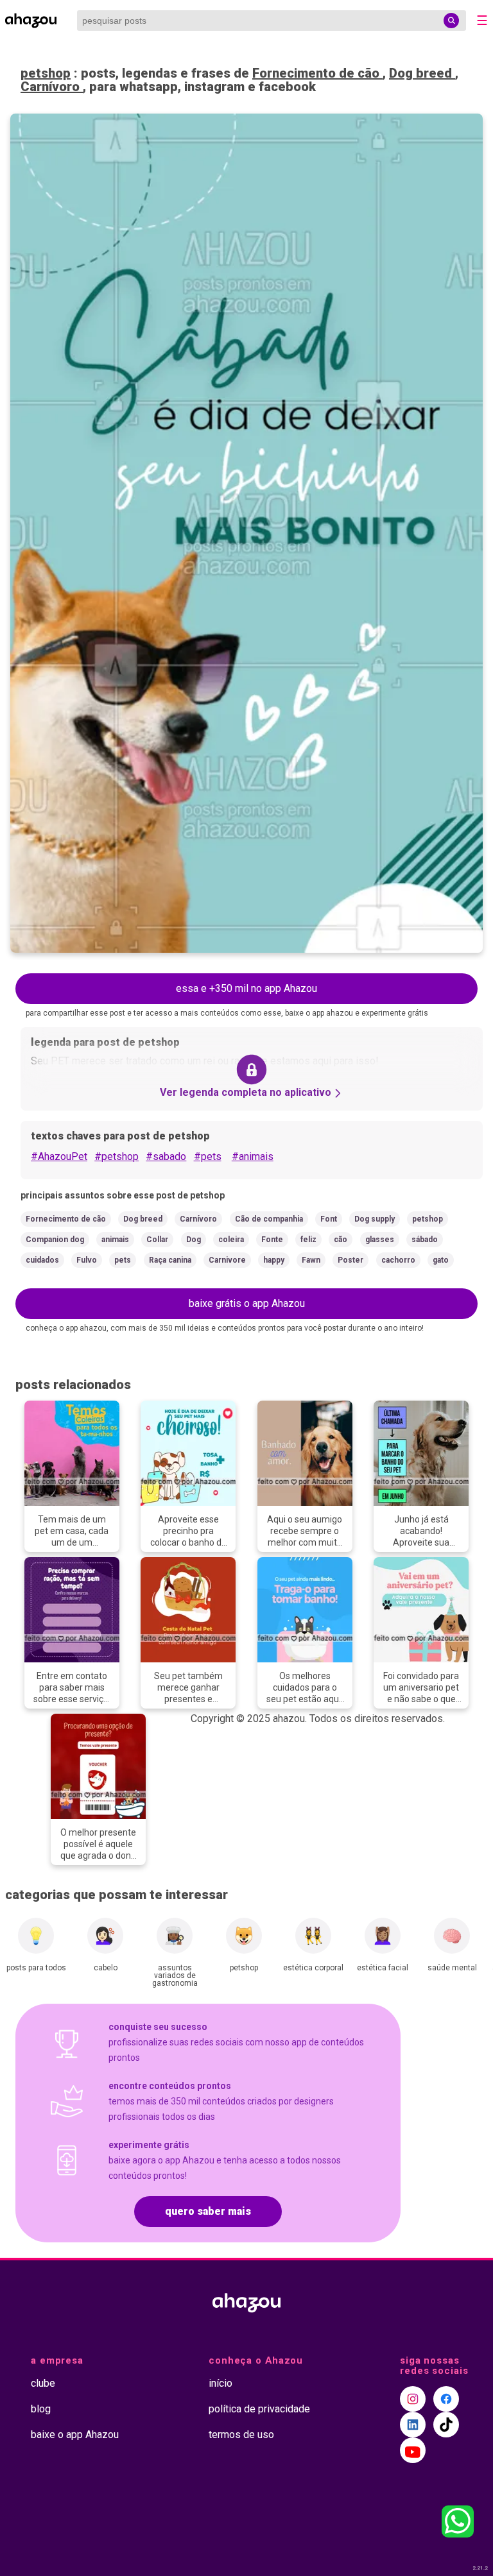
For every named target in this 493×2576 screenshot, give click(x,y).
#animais (253, 1156)
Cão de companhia (269, 1219)
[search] (451, 21)
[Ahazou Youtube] (413, 2450)
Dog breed (422, 73)
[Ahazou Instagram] (413, 2399)
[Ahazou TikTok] (446, 2425)
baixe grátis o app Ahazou (247, 1303)
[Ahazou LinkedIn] (413, 2425)
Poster (350, 1260)
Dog (194, 1240)
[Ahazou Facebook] (446, 2399)
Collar (157, 1240)
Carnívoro (52, 87)
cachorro (398, 1260)
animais (115, 1240)
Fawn (311, 1260)
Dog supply (375, 1219)
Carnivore (227, 1260)
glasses (380, 1240)
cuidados (42, 1260)
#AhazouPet (59, 1156)
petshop (46, 73)
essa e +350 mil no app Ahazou (246, 988)
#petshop (117, 1156)
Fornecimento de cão (317, 73)
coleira (231, 1240)
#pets (208, 1156)
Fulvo (87, 1260)
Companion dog (55, 1240)
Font (329, 1219)
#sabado (166, 1156)
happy (274, 1260)
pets (123, 1260)
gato (441, 1260)
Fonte (272, 1240)
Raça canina (170, 1260)
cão (341, 1240)
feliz (308, 1240)
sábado (425, 1240)
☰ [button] (482, 21)
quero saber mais (208, 2211)
